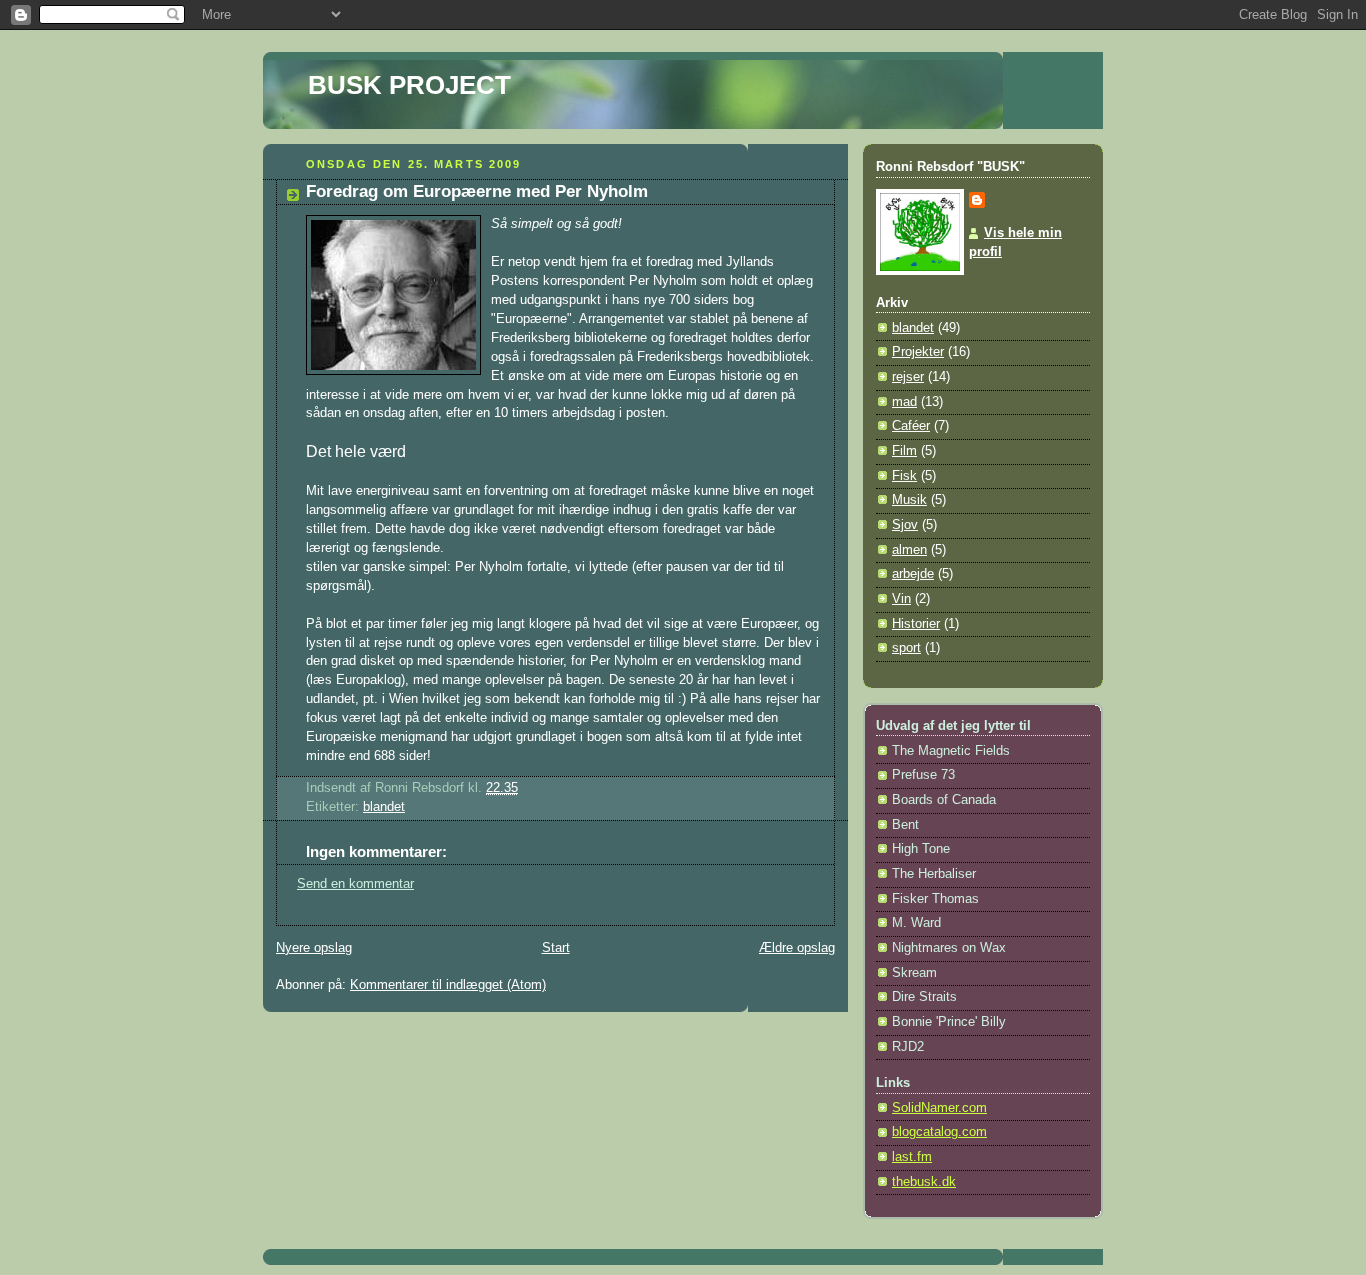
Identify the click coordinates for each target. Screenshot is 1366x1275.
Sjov (905, 525)
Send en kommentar (355, 884)
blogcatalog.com (939, 1132)
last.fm (912, 1157)
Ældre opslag (797, 948)
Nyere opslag (314, 948)
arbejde (913, 574)
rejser (908, 377)
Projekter (918, 352)
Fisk (904, 476)
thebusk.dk (924, 1182)
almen (909, 550)
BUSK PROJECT (409, 85)
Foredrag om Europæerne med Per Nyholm (477, 191)
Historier (916, 624)
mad (904, 402)
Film (904, 451)
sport (906, 648)
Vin (901, 599)
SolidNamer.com (939, 1108)
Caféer (911, 426)
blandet (384, 807)
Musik (909, 500)
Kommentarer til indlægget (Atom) (448, 985)
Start (556, 948)
